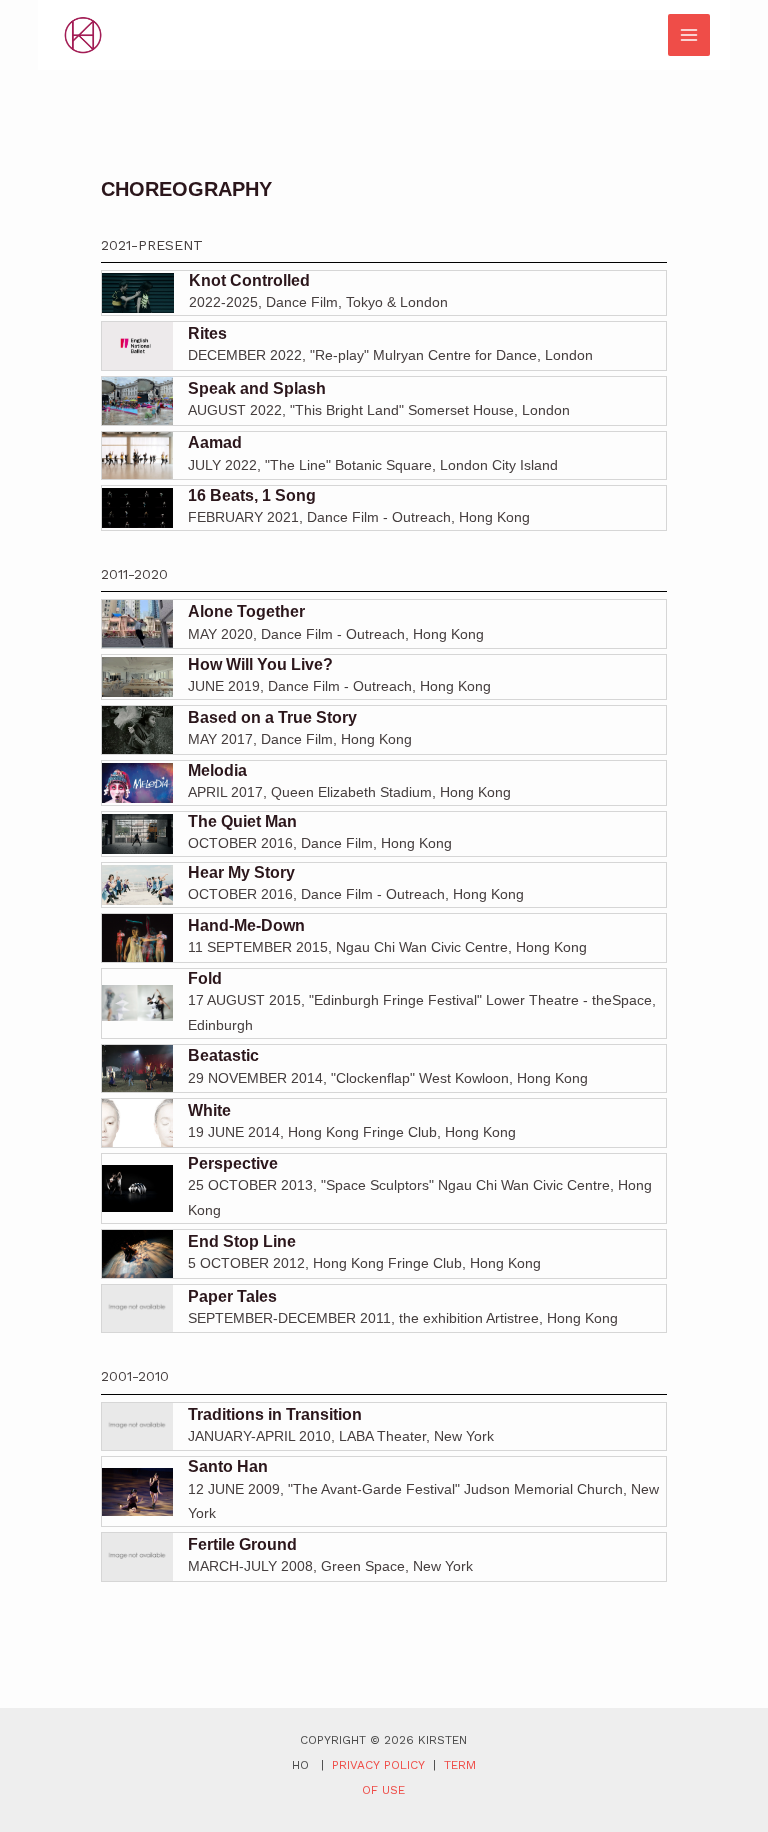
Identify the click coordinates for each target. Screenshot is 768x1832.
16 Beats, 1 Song (252, 495)
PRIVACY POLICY (378, 1765)
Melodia (217, 770)
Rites (207, 333)
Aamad (215, 442)
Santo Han (228, 1466)
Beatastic (223, 1055)
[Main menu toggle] (689, 35)
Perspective (233, 1163)
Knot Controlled (248, 280)
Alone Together (246, 611)
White (209, 1110)
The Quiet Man (242, 821)
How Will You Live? (260, 664)
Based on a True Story (272, 717)
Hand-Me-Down (246, 925)
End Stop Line (242, 1241)
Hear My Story (241, 872)
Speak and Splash (257, 388)
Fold (205, 978)
